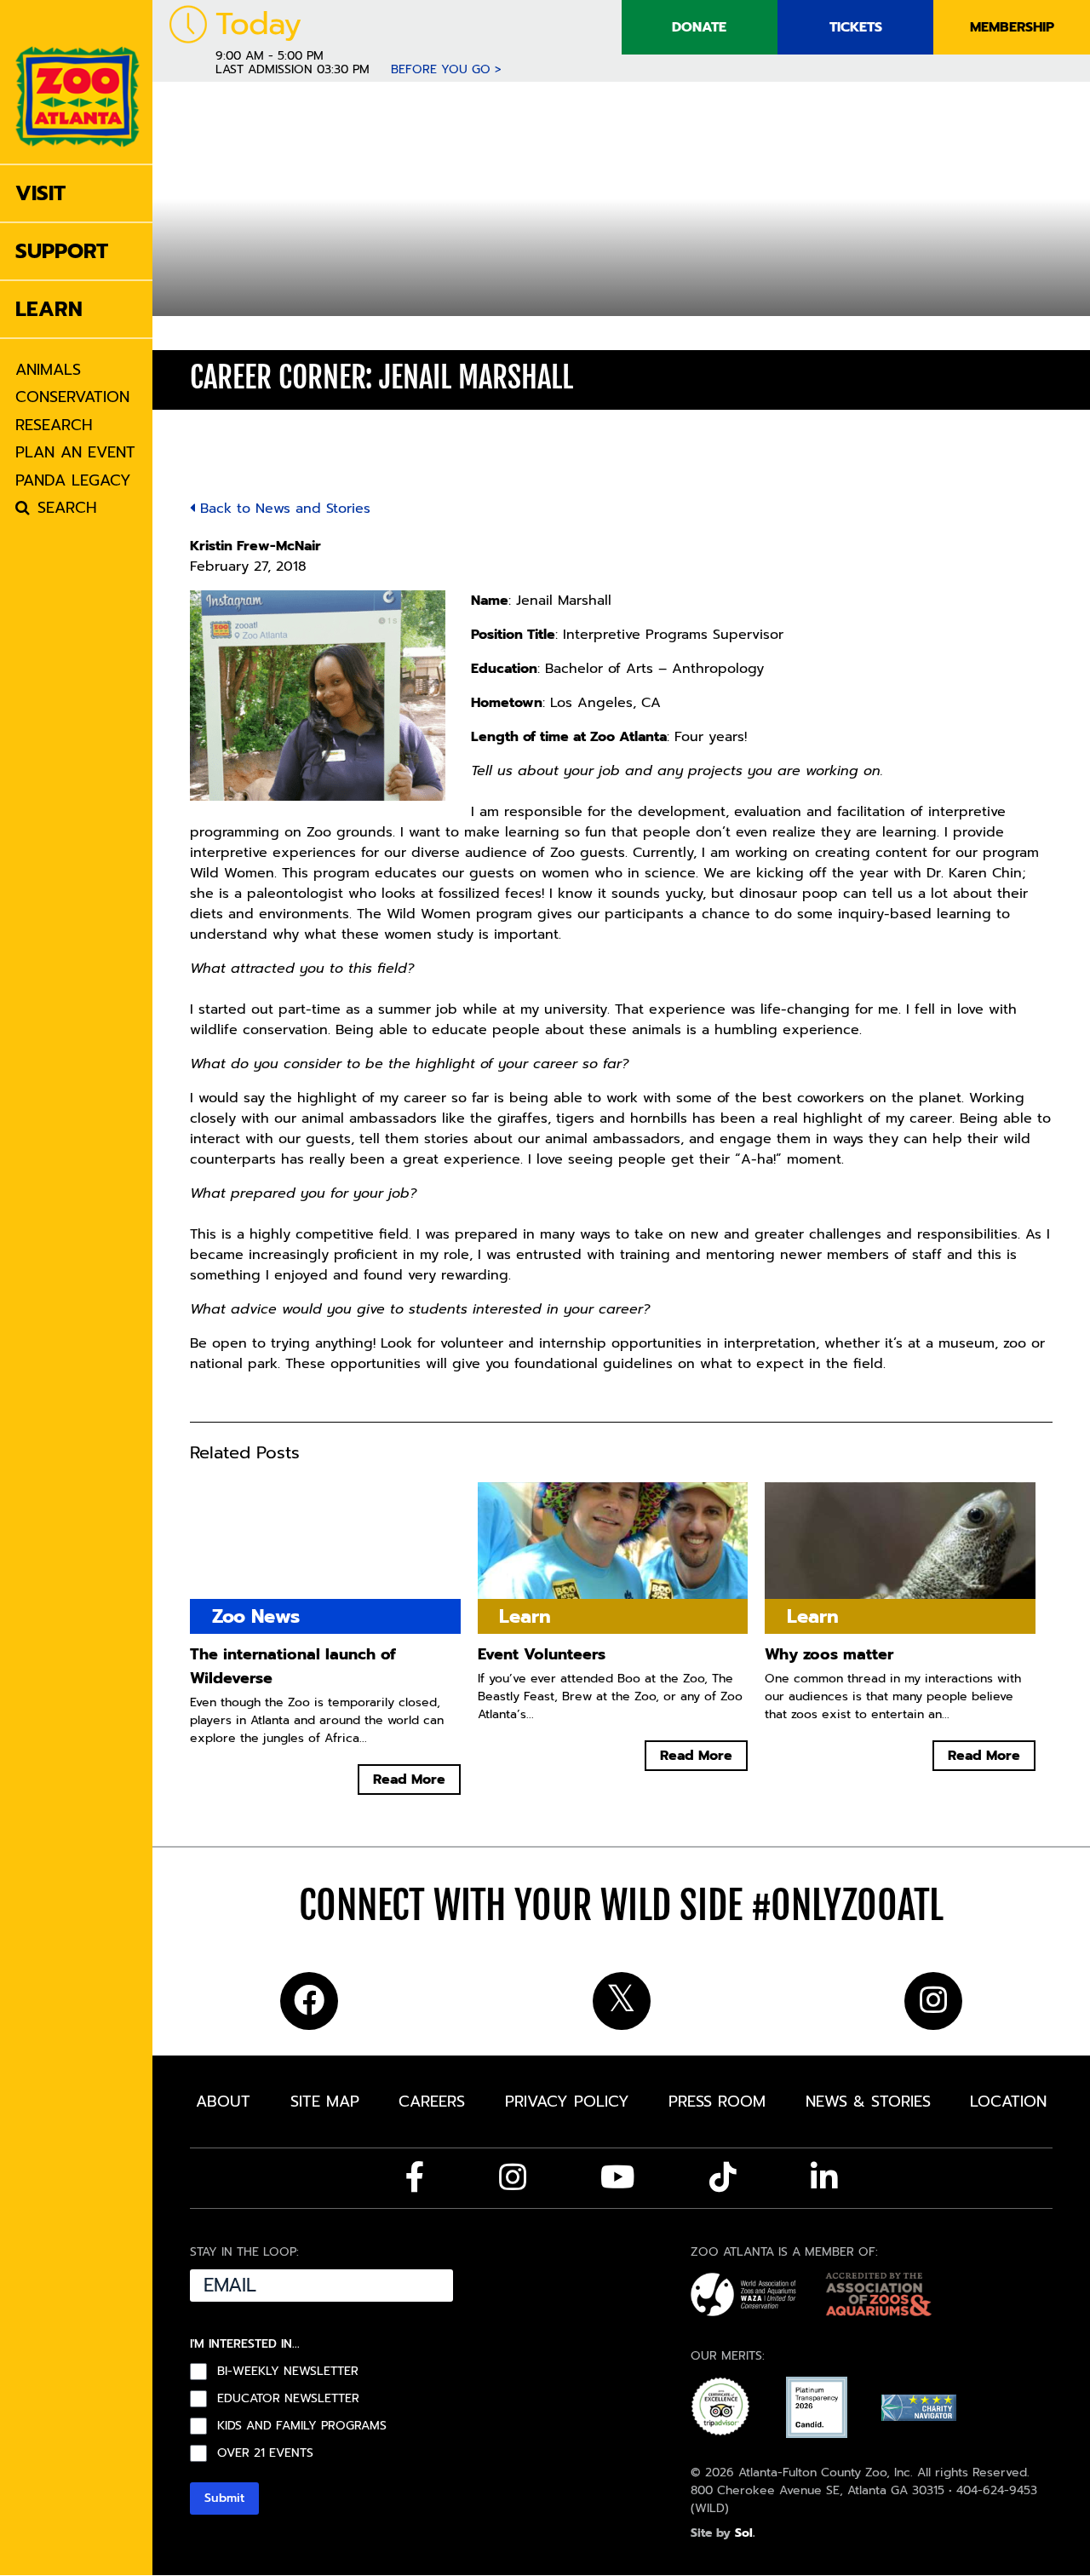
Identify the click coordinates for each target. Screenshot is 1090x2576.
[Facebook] (415, 2177)
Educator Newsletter (288, 2399)
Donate (699, 27)
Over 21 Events (265, 2453)
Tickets (856, 27)
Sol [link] (744, 2533)
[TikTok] (723, 2177)
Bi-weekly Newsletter (288, 2372)
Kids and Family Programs (302, 2426)
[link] (77, 82)
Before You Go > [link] (446, 69)
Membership (1012, 27)
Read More (409, 1780)
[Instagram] (513, 2177)
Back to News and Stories (283, 509)
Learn (216, 333)
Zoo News (256, 1616)
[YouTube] (618, 2177)
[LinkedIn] (824, 2177)
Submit (224, 2498)
